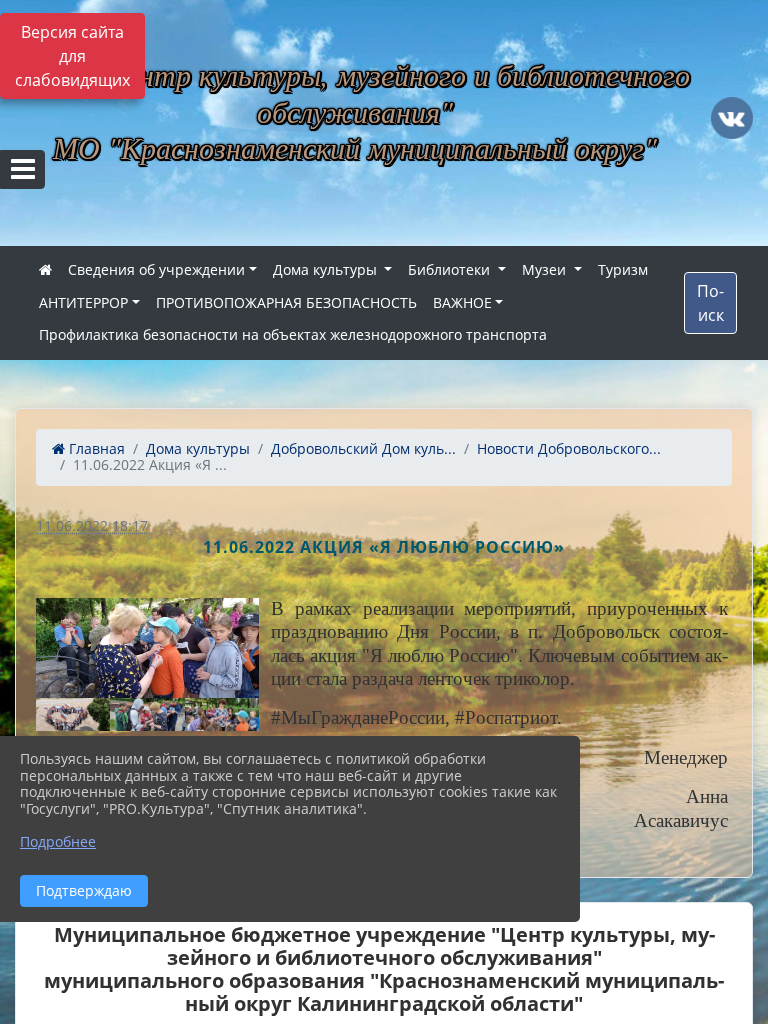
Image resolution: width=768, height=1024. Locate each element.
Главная (95, 448)
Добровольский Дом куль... (363, 448)
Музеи (546, 269)
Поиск (710, 303)
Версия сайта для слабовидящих (72, 56)
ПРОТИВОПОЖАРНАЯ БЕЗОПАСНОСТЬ (286, 302)
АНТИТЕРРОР (83, 302)
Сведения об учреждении (156, 269)
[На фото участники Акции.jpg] (147, 714)
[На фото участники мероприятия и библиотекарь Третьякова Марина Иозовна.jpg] (222, 714)
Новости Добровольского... (569, 448)
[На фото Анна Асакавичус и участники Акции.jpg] (147, 648)
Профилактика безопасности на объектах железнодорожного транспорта (293, 334)
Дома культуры (327, 269)
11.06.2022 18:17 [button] (92, 525)
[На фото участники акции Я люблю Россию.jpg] (73, 714)
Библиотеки (451, 269)
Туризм (623, 269)
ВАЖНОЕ (462, 302)
